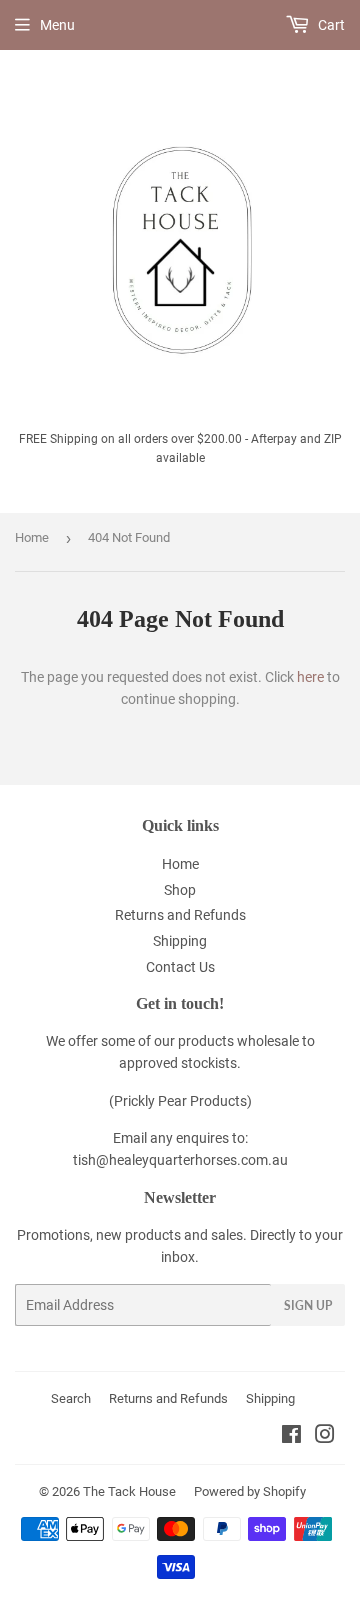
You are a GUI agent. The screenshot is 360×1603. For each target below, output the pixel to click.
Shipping (180, 941)
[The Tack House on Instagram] (325, 1437)
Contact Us (180, 967)
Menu (57, 25)
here (310, 677)
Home (32, 537)
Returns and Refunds (180, 915)
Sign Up (308, 1305)
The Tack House (129, 1491)
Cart (330, 25)
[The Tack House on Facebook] (291, 1437)
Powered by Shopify (250, 1491)
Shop (180, 890)
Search (71, 1398)
